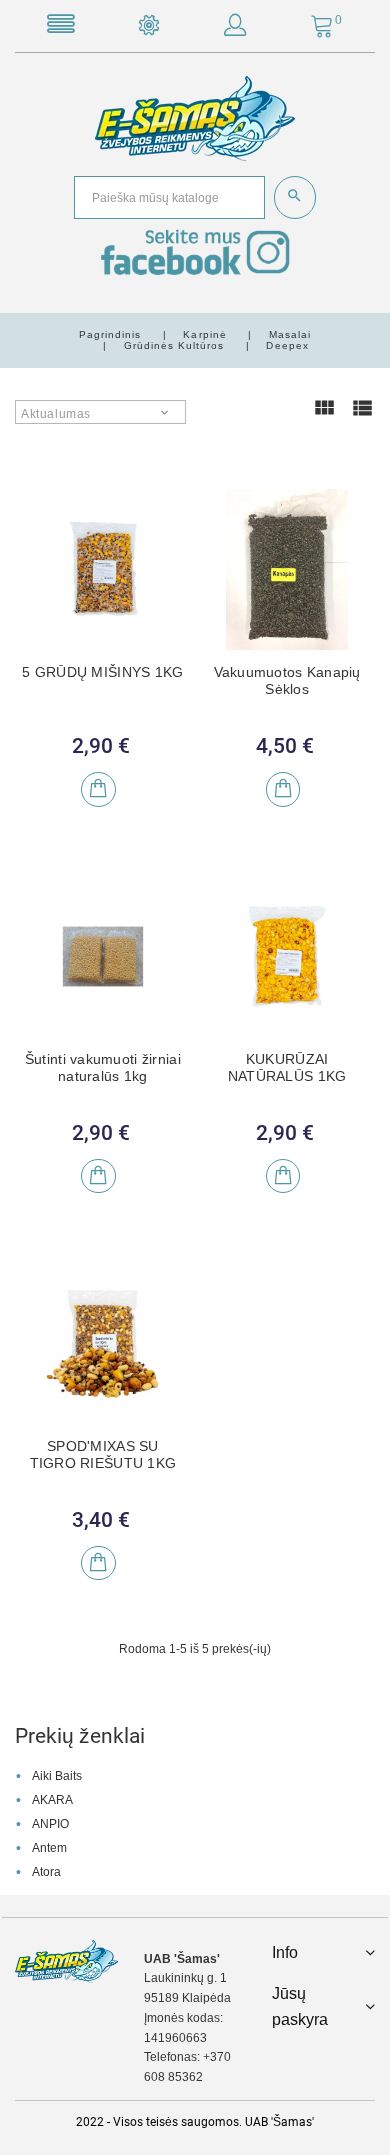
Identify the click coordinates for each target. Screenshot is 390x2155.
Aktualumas (56, 414)
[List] (362, 417)
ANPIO (50, 1824)
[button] (235, 29)
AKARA (52, 1800)
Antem (49, 1848)
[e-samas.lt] (195, 118)
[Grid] (324, 417)
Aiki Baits (57, 1776)
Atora (46, 1872)
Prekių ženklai (80, 1736)
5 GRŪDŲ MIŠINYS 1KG (102, 672)
